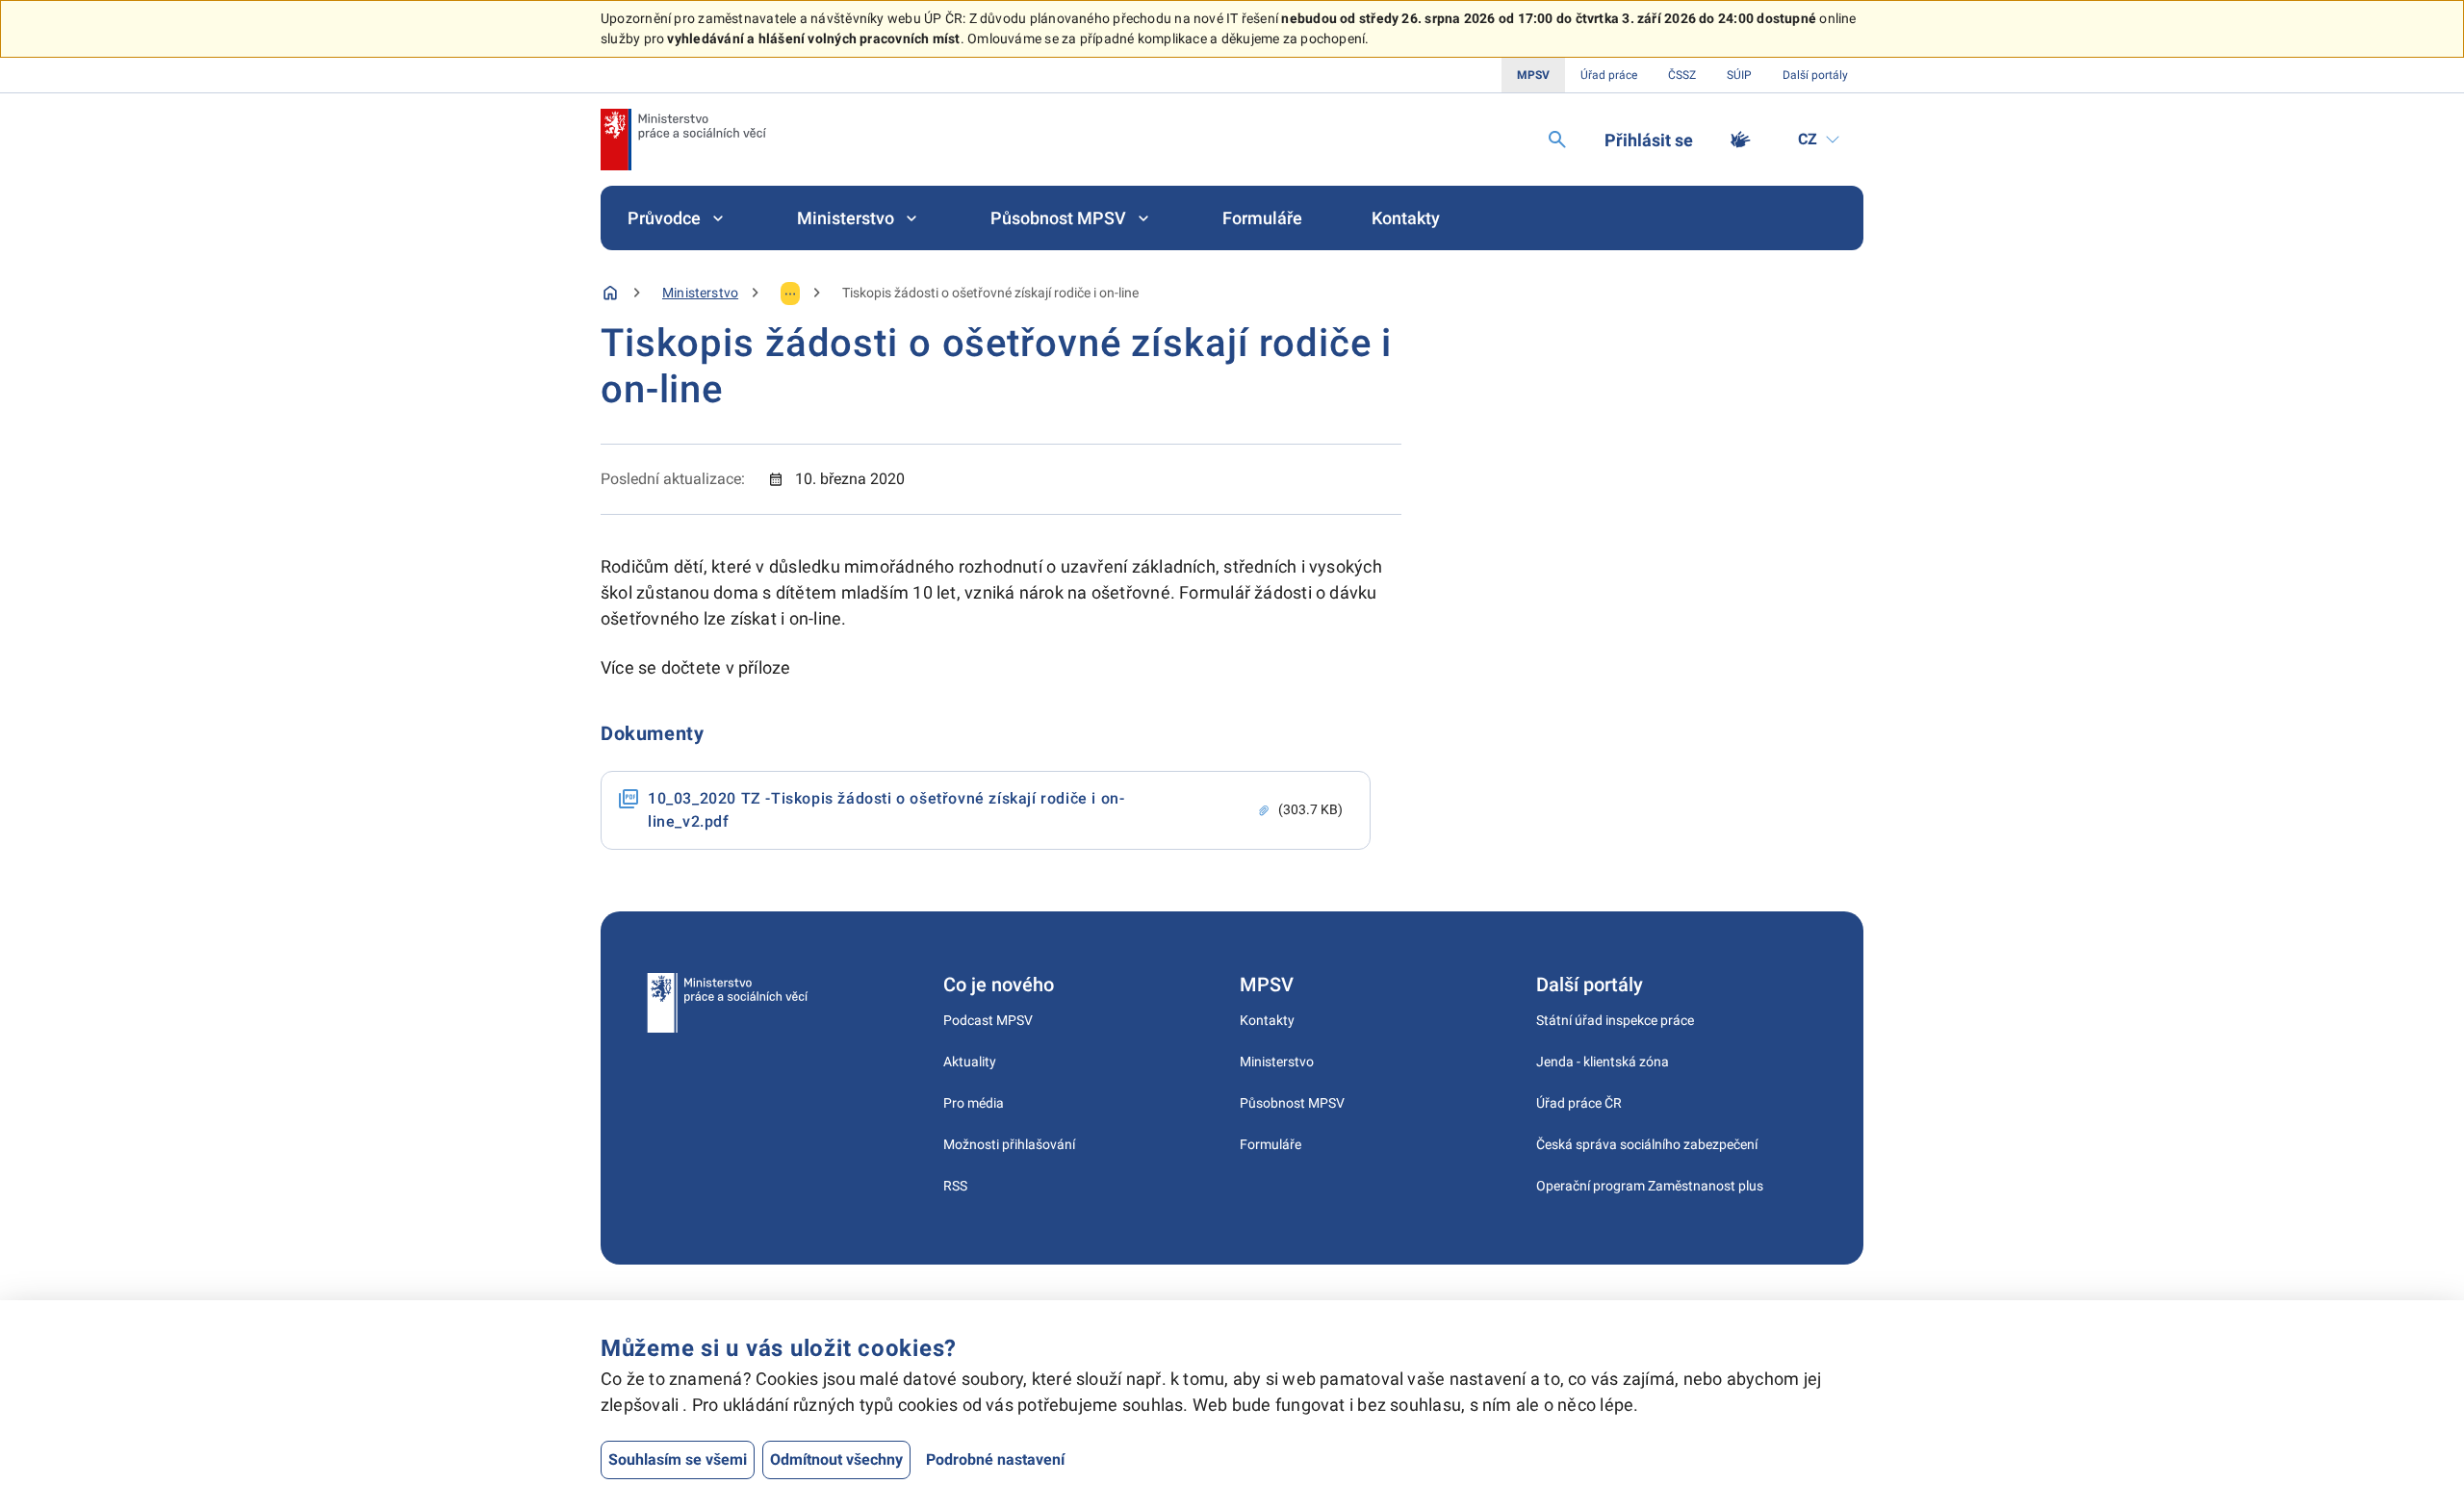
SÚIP (1739, 75)
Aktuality (970, 1062)
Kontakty (1406, 218)
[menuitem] (678, 218)
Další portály (1815, 75)
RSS (955, 1186)
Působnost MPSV (1058, 218)
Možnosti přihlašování (1009, 1144)
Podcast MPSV (988, 1020)
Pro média (974, 1103)
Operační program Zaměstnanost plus (1650, 1186)
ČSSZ (1682, 75)
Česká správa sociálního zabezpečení (1647, 1144)
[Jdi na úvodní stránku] (683, 140)
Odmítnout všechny (836, 1459)
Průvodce (664, 218)
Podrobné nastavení (995, 1459)
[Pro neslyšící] (1740, 140)
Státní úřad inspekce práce (1615, 1020)
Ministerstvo (846, 218)
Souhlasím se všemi (678, 1459)
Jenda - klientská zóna (1603, 1062)
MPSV (1533, 75)
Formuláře (1262, 218)
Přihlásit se (1649, 140)
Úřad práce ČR (1579, 1103)
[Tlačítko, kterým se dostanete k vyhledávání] (1557, 140)
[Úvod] (610, 293)
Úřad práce (1609, 75)
